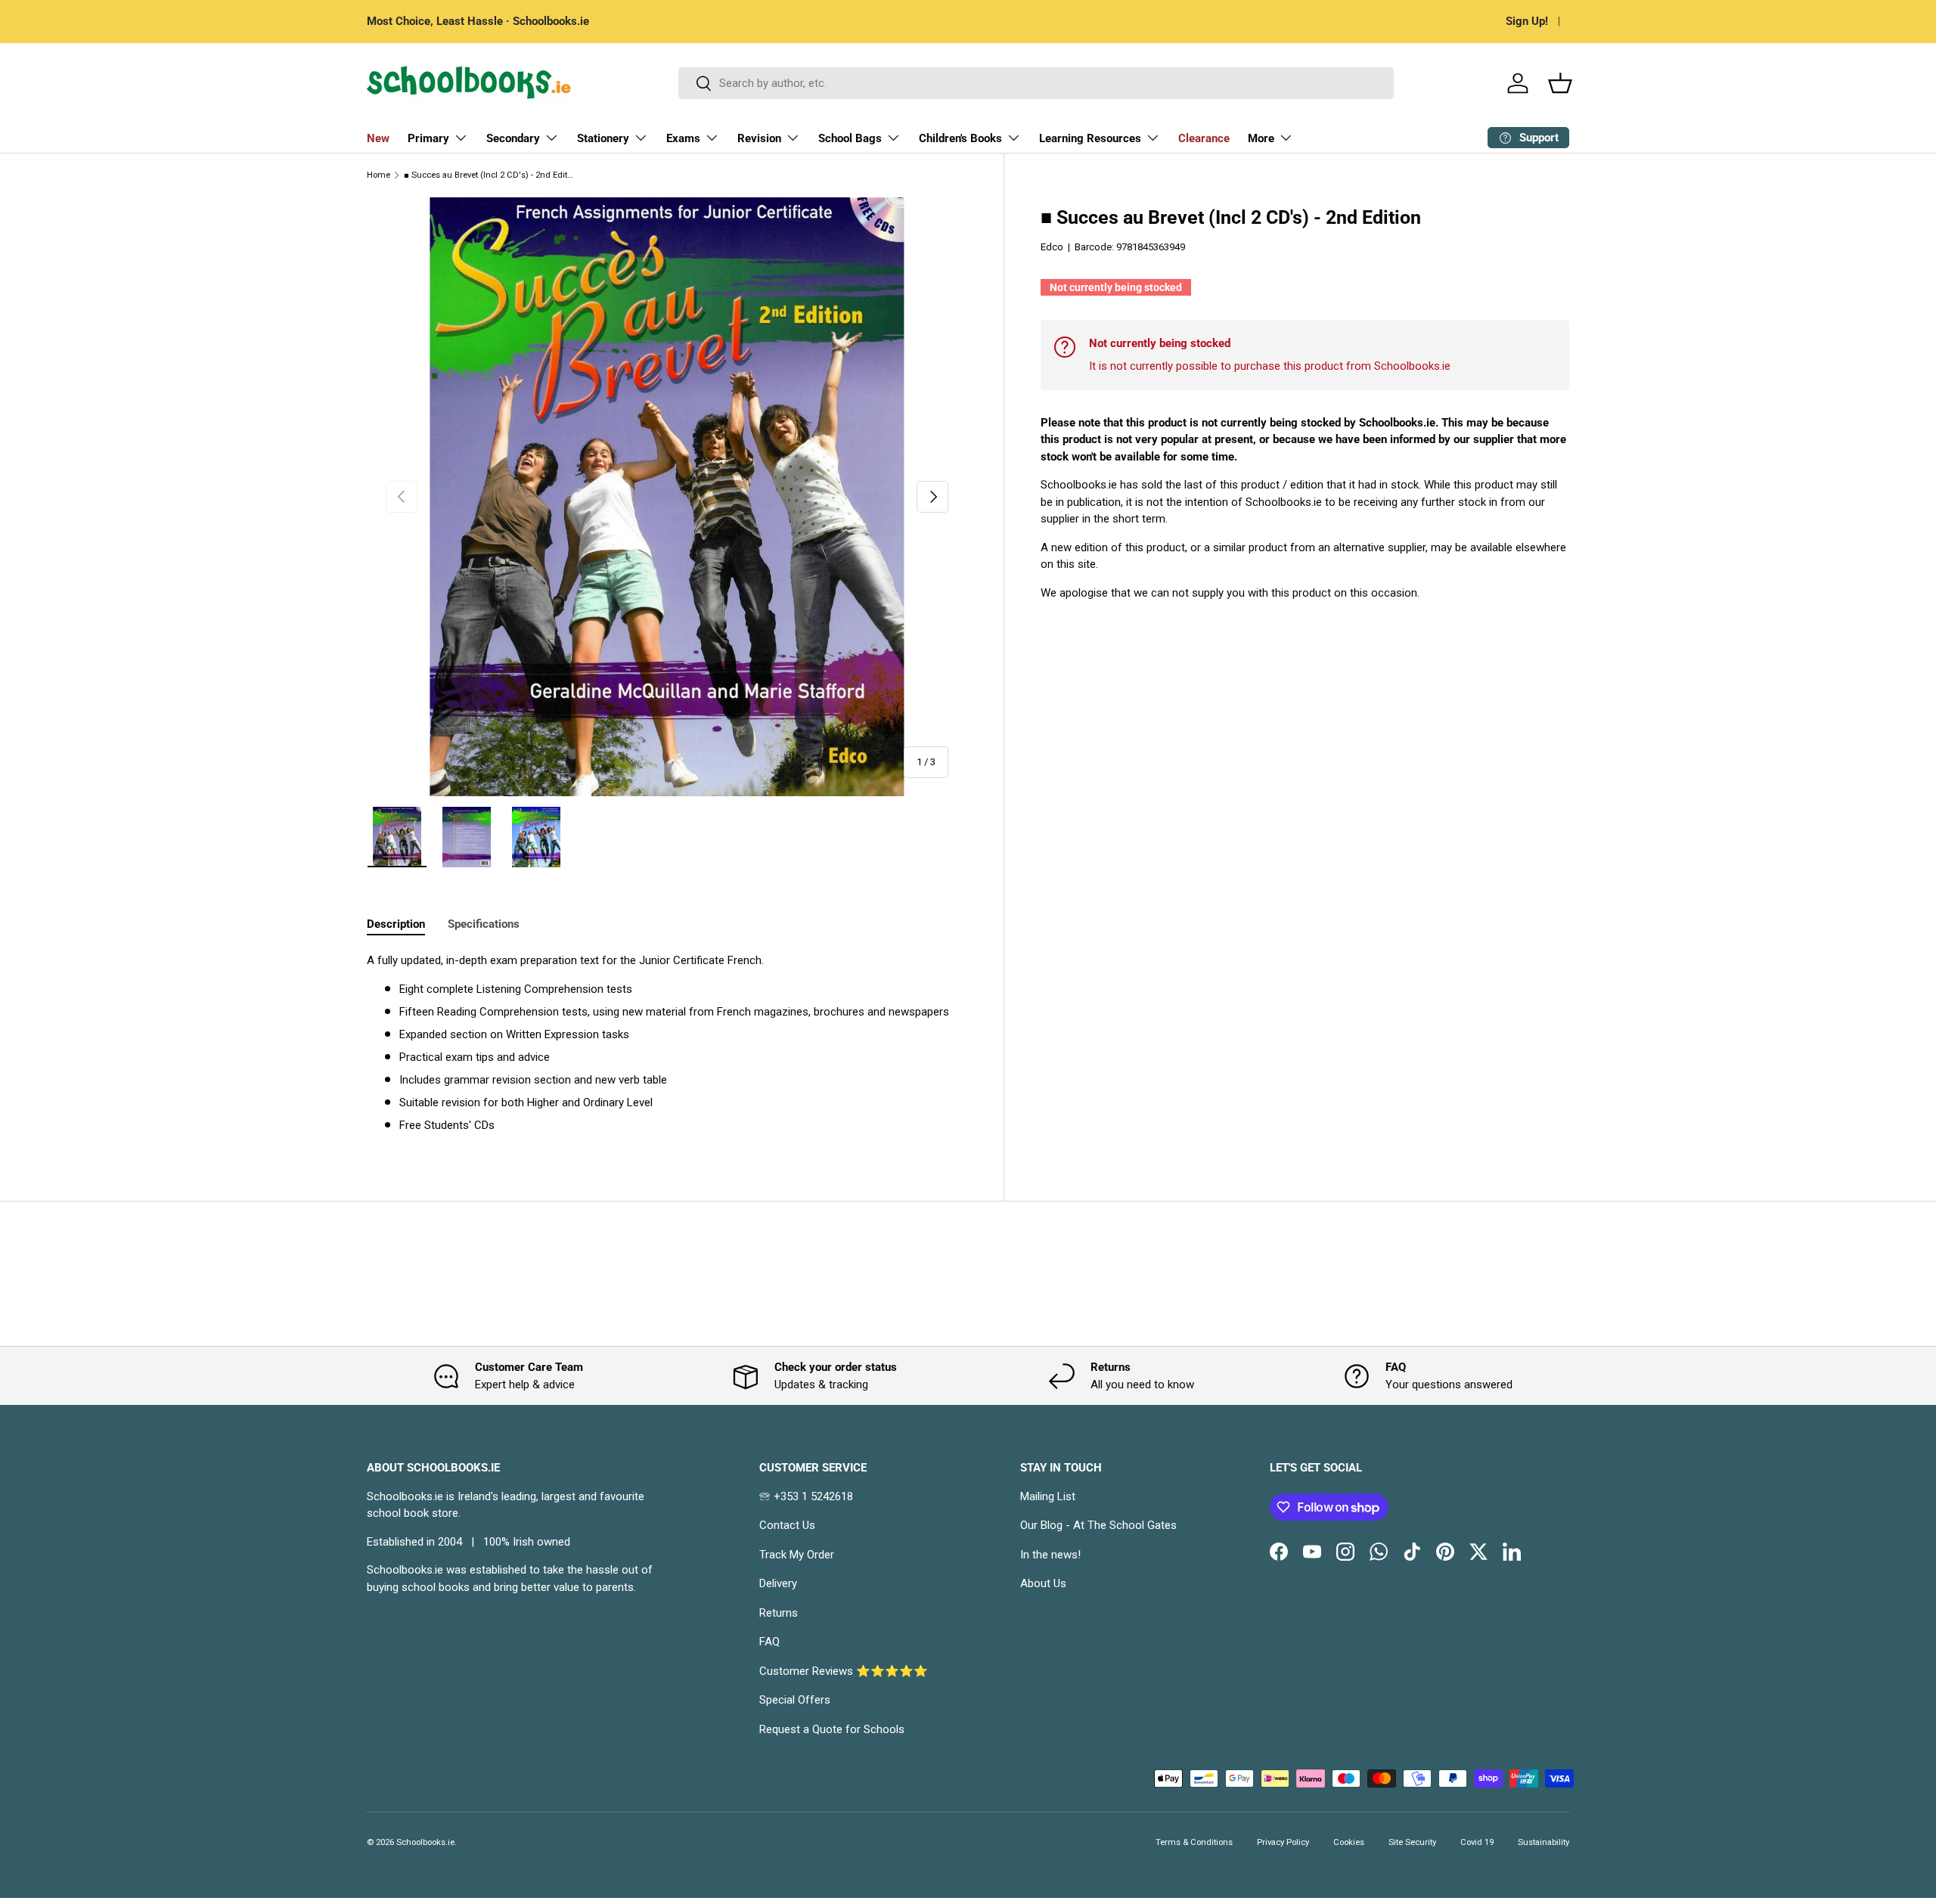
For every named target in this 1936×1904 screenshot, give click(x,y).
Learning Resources (1090, 138)
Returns (779, 1613)
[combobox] (1036, 83)
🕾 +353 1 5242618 (806, 1496)
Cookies (1349, 1842)
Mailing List (1048, 1496)
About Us (1043, 1583)
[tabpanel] (667, 1043)
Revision (759, 138)
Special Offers (795, 1700)
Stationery (603, 138)
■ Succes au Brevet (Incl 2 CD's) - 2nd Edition (489, 175)
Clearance (1204, 138)
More (1261, 138)
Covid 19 (1477, 1842)
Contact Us (787, 1525)
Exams (683, 138)
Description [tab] (396, 924)
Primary (428, 138)
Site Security (1412, 1842)
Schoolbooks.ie (425, 1842)
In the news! (1050, 1555)
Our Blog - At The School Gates (1098, 1525)
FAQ (769, 1642)
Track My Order (797, 1555)
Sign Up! (1527, 21)
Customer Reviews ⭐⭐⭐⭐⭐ (844, 1671)
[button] (1560, 83)
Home (379, 175)
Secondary (513, 138)
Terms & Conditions (1194, 1842)
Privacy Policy (1283, 1842)
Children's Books (960, 138)
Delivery (778, 1583)
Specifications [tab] (484, 924)
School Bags (850, 138)
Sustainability (1544, 1842)
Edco (1052, 247)
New (378, 138)
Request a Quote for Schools (832, 1729)
